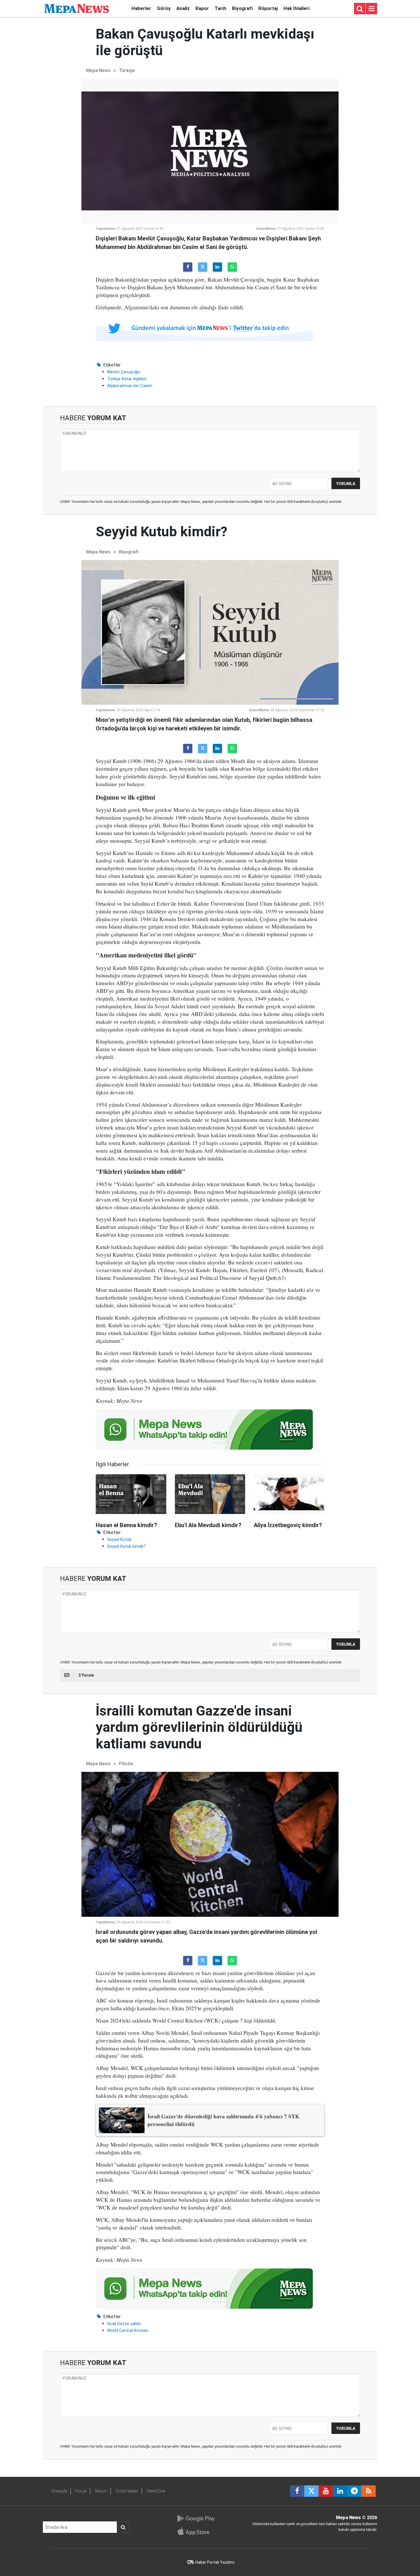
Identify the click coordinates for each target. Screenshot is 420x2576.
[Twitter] (203, 267)
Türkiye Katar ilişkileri (127, 379)
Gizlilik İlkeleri (127, 2491)
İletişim (101, 2491)
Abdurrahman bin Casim (130, 386)
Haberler (141, 8)
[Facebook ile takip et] (297, 2491)
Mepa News (98, 70)
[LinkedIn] (217, 267)
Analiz (183, 8)
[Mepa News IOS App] (196, 2531)
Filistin (126, 1764)
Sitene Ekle (156, 2491)
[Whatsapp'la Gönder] (232, 267)
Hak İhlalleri (296, 8)
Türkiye (127, 70)
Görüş (164, 8)
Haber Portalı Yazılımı (215, 2562)
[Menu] (371, 9)
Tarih (220, 8)
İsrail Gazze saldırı (124, 2324)
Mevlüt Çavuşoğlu (124, 372)
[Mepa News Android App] (196, 2519)
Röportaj (268, 8)
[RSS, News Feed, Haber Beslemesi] (369, 2491)
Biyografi (242, 8)
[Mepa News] (77, 8)
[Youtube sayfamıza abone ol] (326, 2491)
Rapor (202, 8)
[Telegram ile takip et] (354, 2491)
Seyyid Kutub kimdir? (127, 1546)
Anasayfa (59, 2491)
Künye (81, 2491)
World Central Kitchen (128, 2330)
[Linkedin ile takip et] (340, 2491)
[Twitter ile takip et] (311, 2491)
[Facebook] (188, 267)
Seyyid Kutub (119, 1539)
